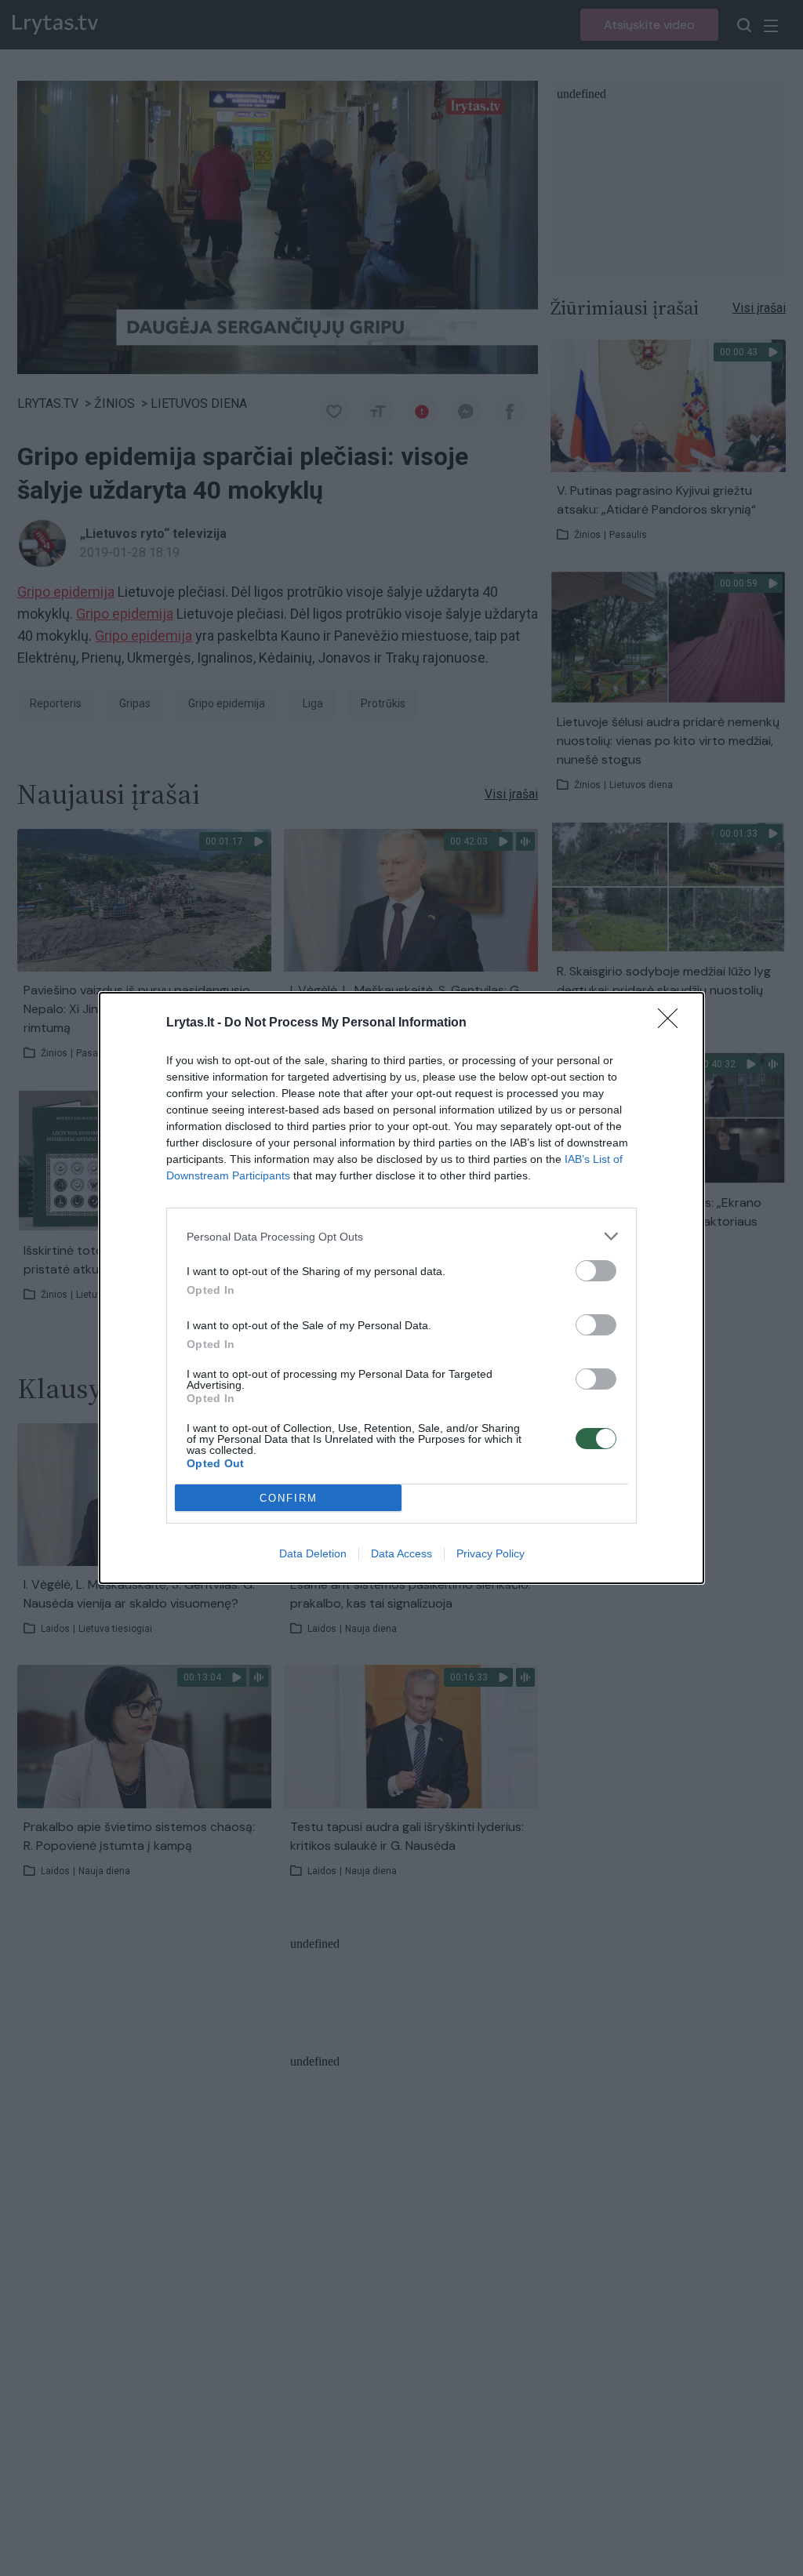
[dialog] (401, 1288)
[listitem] (401, 1236)
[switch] (596, 1271)
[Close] (673, 1023)
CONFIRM (289, 1498)
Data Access (401, 1553)
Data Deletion (313, 1553)
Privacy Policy (491, 1553)
